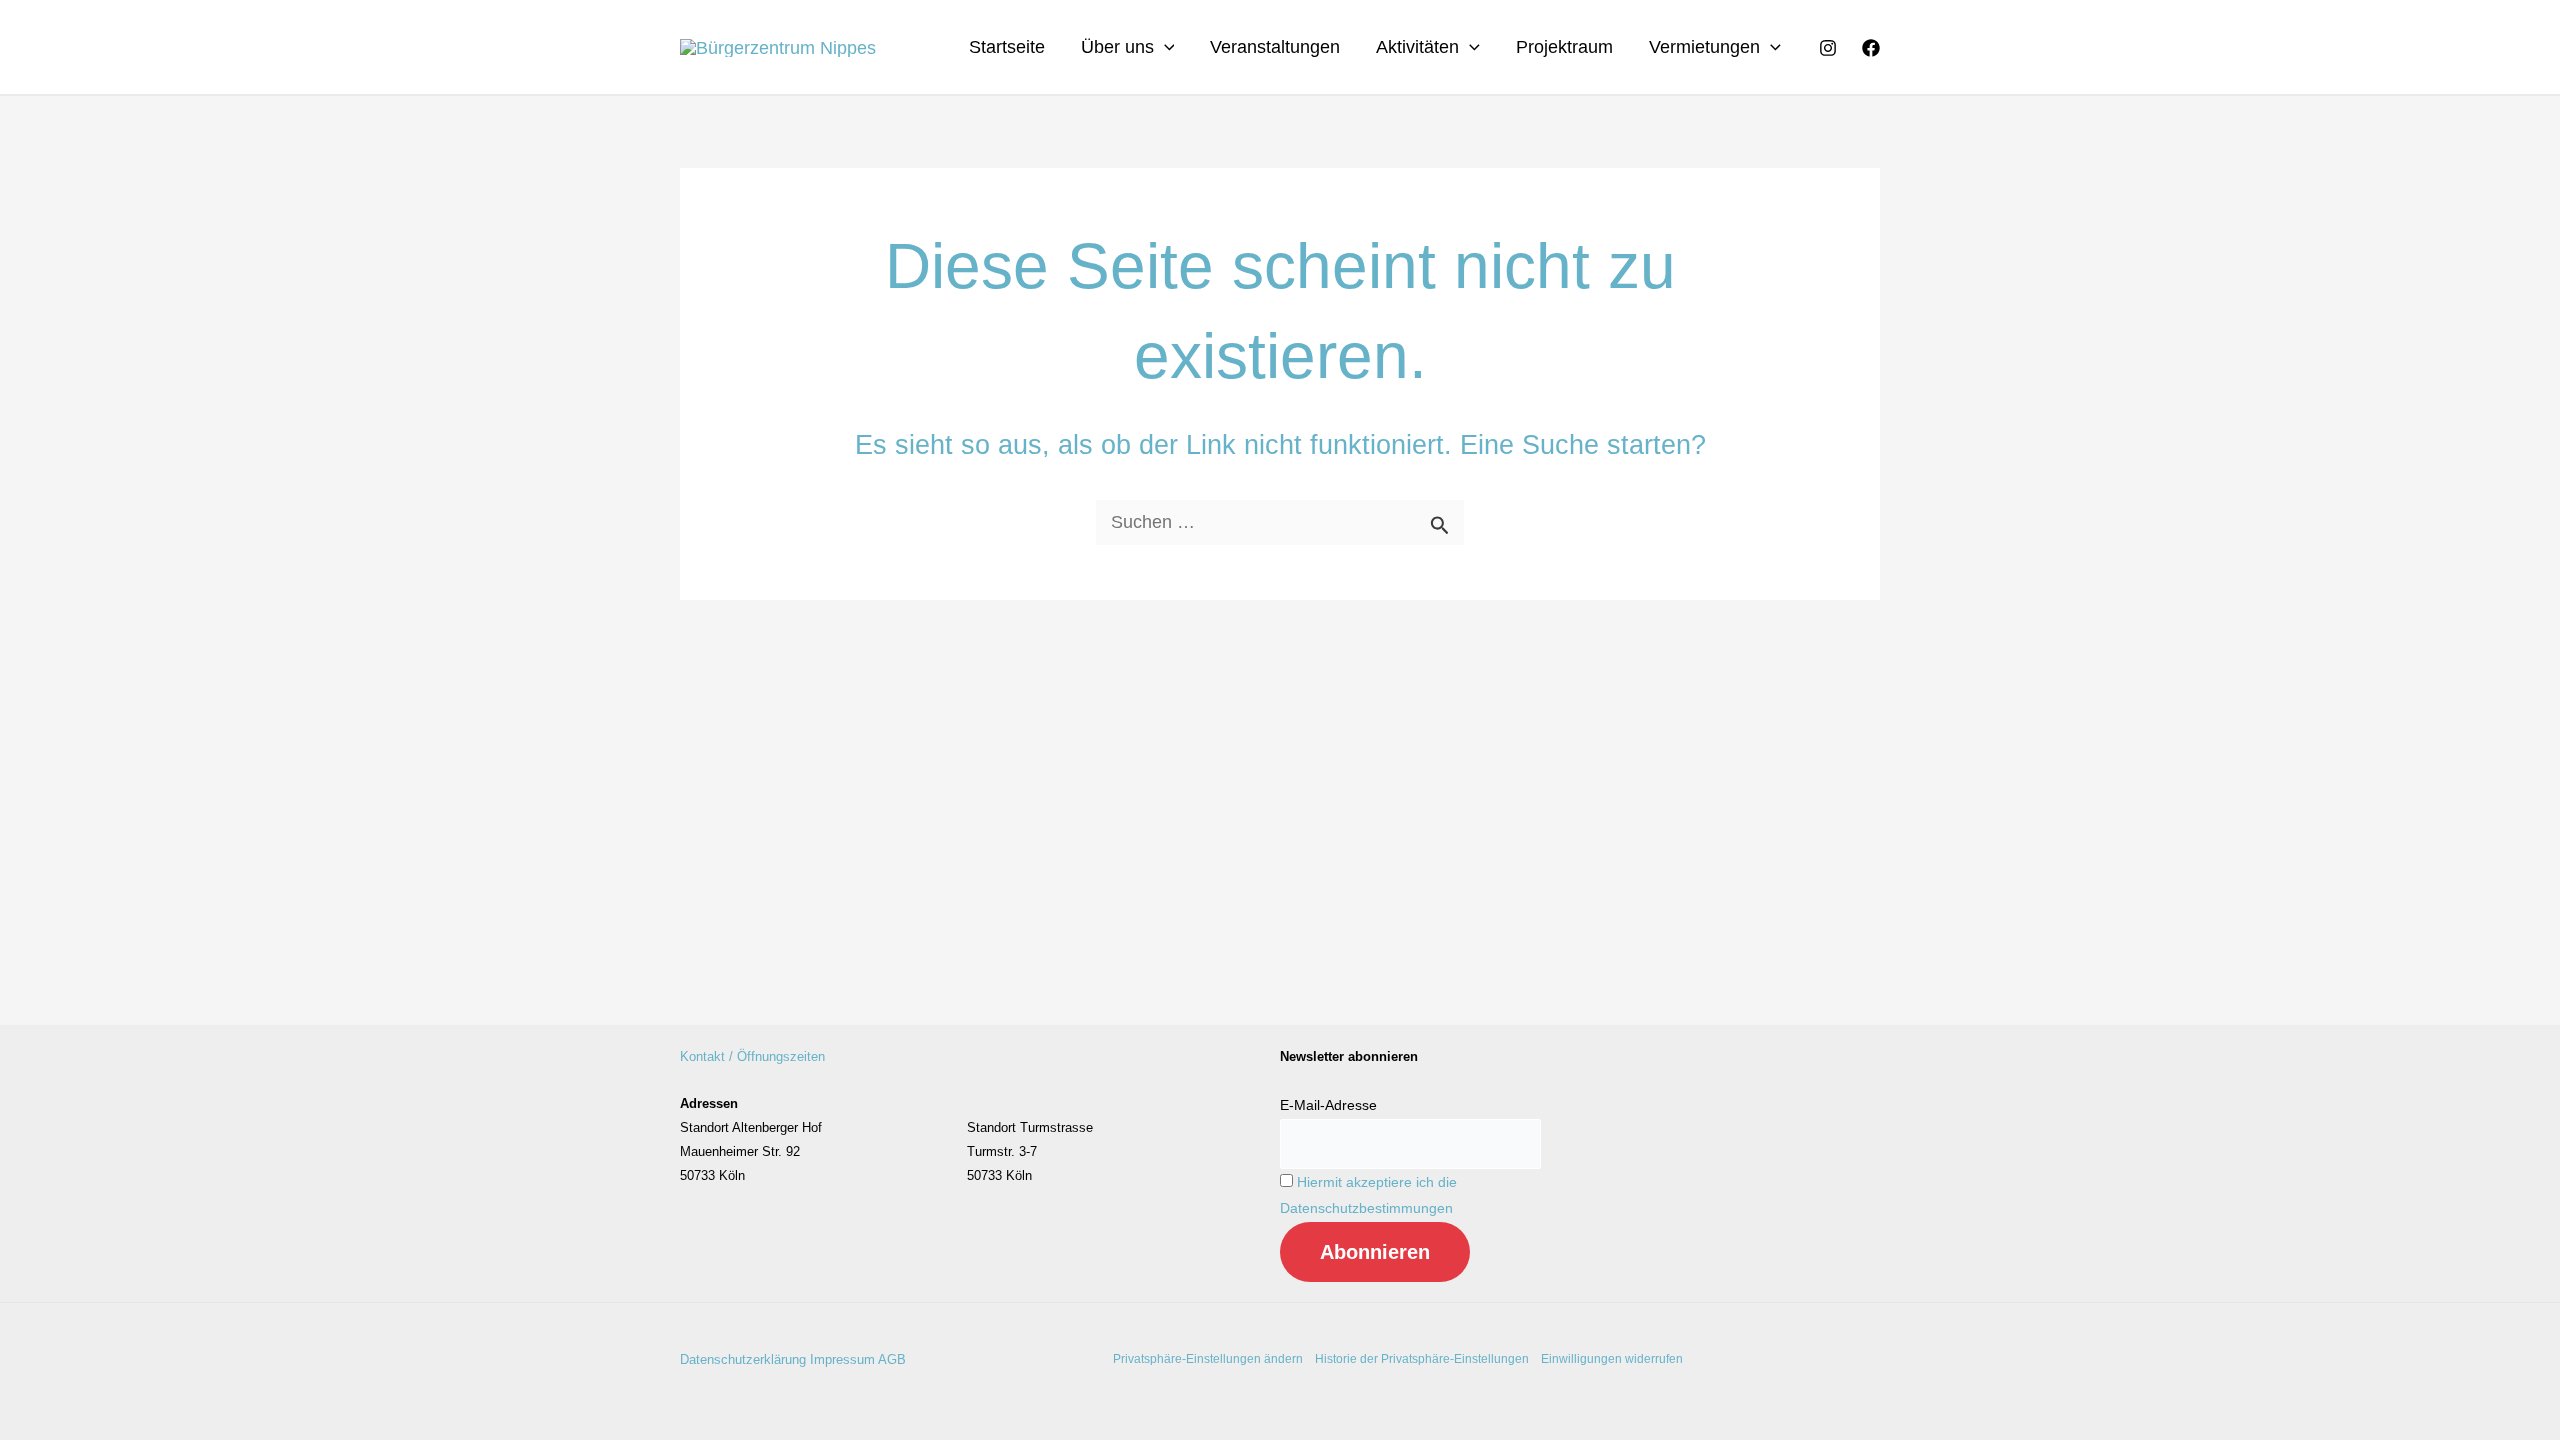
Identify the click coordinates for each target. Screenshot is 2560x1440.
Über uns (1117, 47)
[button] (1164, 47)
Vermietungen (1704, 47)
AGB (892, 1359)
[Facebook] (1871, 48)
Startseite (1007, 47)
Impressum (842, 1359)
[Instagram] (1828, 48)
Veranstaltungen (1275, 47)
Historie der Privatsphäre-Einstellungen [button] (1422, 1359)
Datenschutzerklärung (743, 1359)
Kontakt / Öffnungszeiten (752, 1056)
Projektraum (1564, 47)
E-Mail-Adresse (1328, 1105)
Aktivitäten (1417, 47)
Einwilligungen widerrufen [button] (1612, 1359)
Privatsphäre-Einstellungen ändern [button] (1208, 1359)
